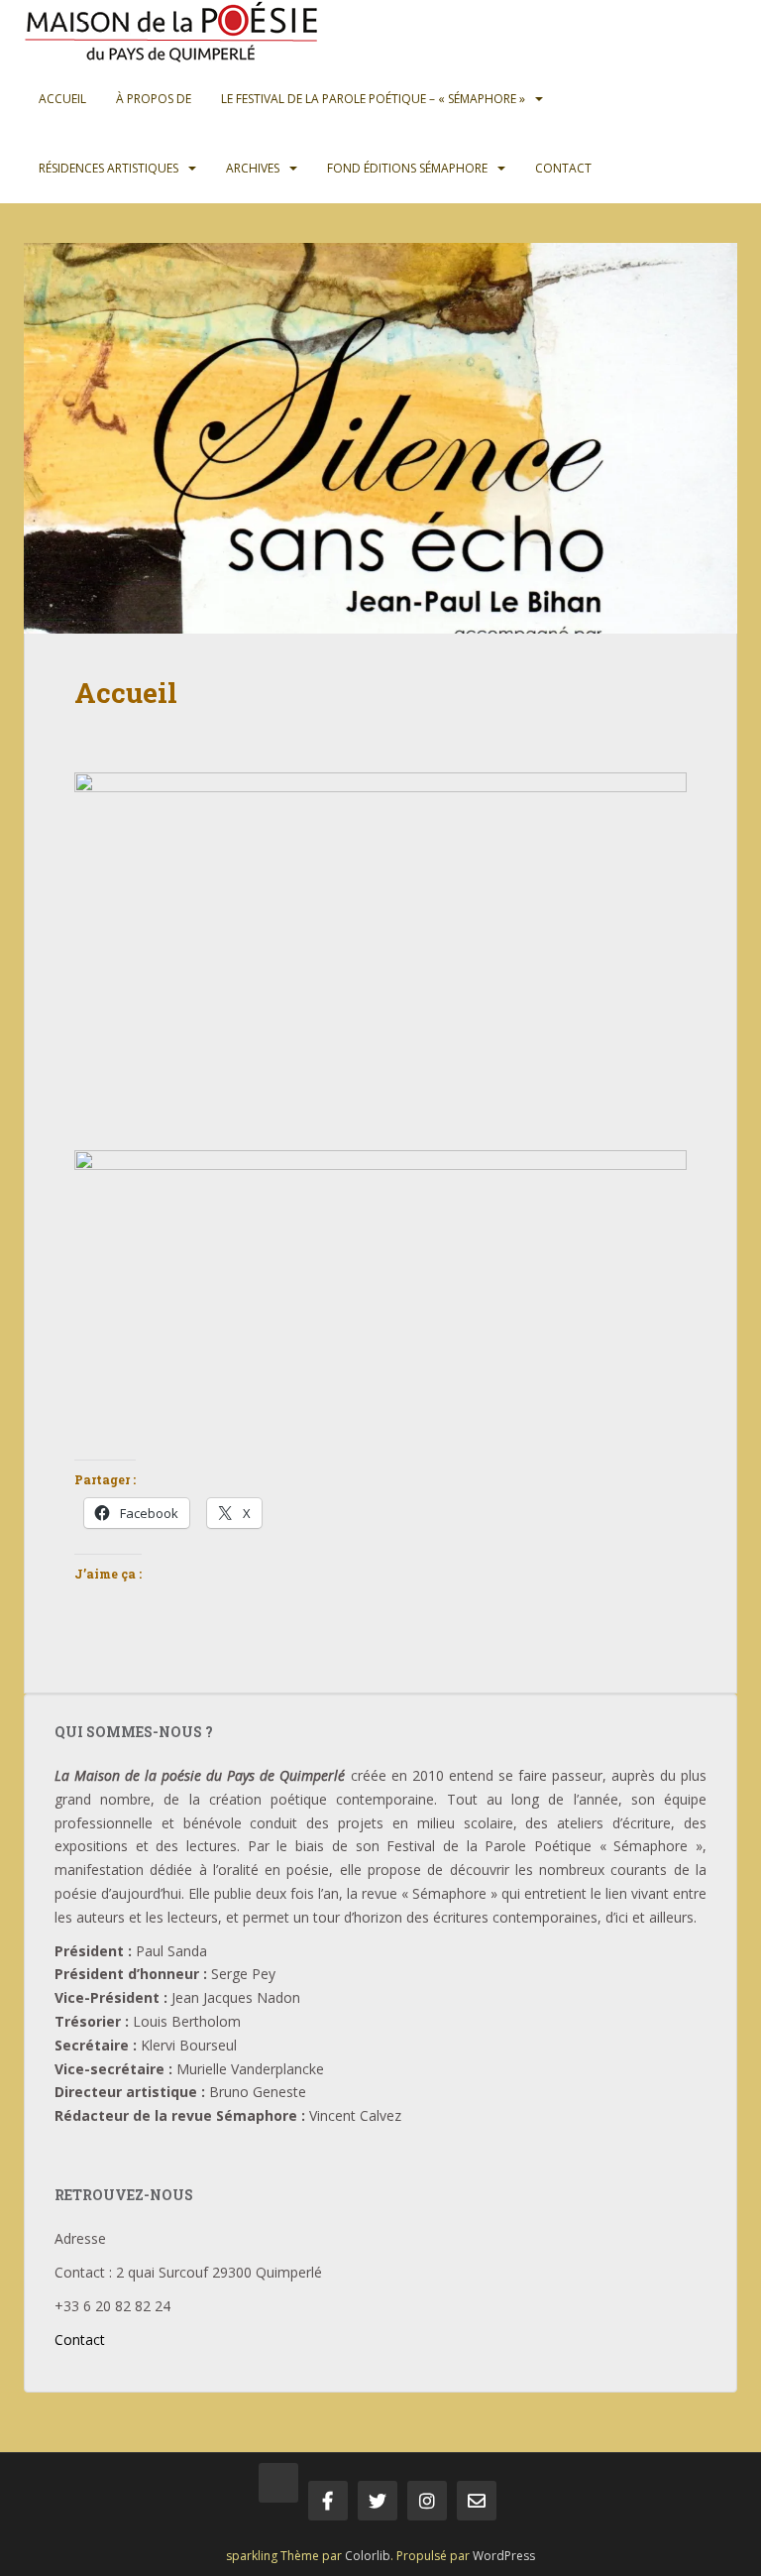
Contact (563, 168)
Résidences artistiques (109, 168)
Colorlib (368, 2556)
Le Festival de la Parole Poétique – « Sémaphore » (373, 99)
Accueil (62, 99)
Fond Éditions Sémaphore (407, 168)
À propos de (154, 99)
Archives (253, 168)
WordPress (504, 2556)
